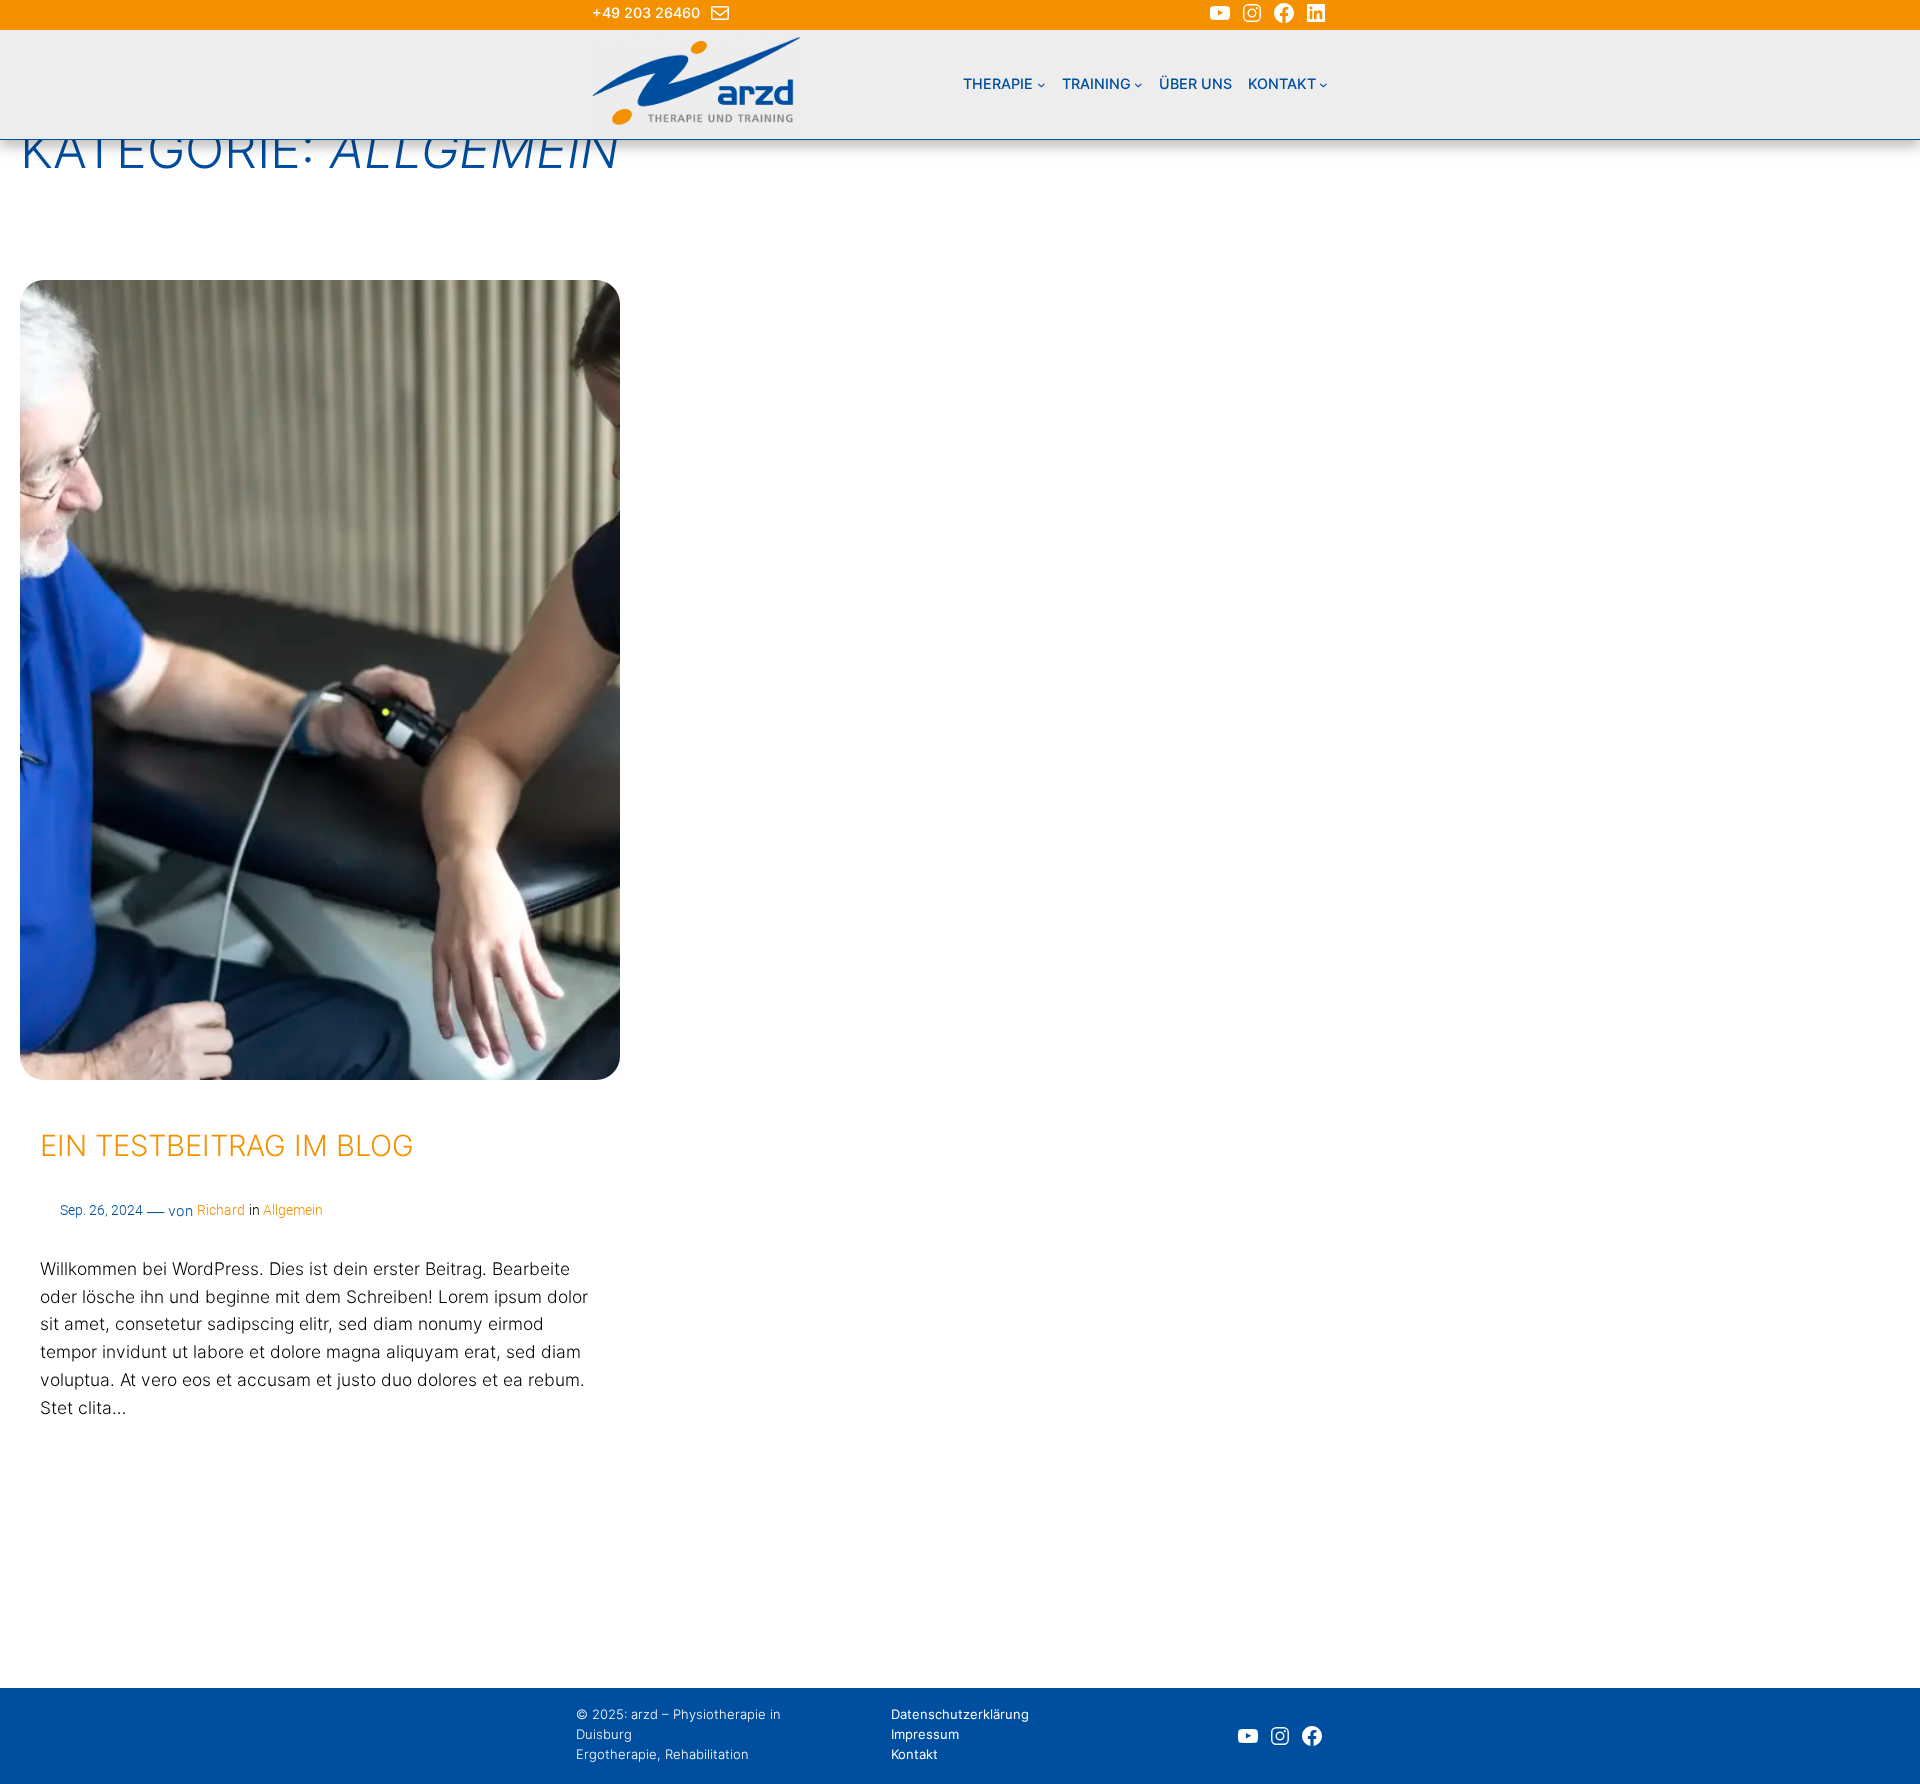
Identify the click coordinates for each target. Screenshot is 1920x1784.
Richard (221, 1210)
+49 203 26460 (646, 12)
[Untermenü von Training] (1138, 84)
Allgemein (293, 1210)
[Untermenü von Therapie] (1041, 84)
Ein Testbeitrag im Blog (227, 1145)
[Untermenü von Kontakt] (1323, 84)
